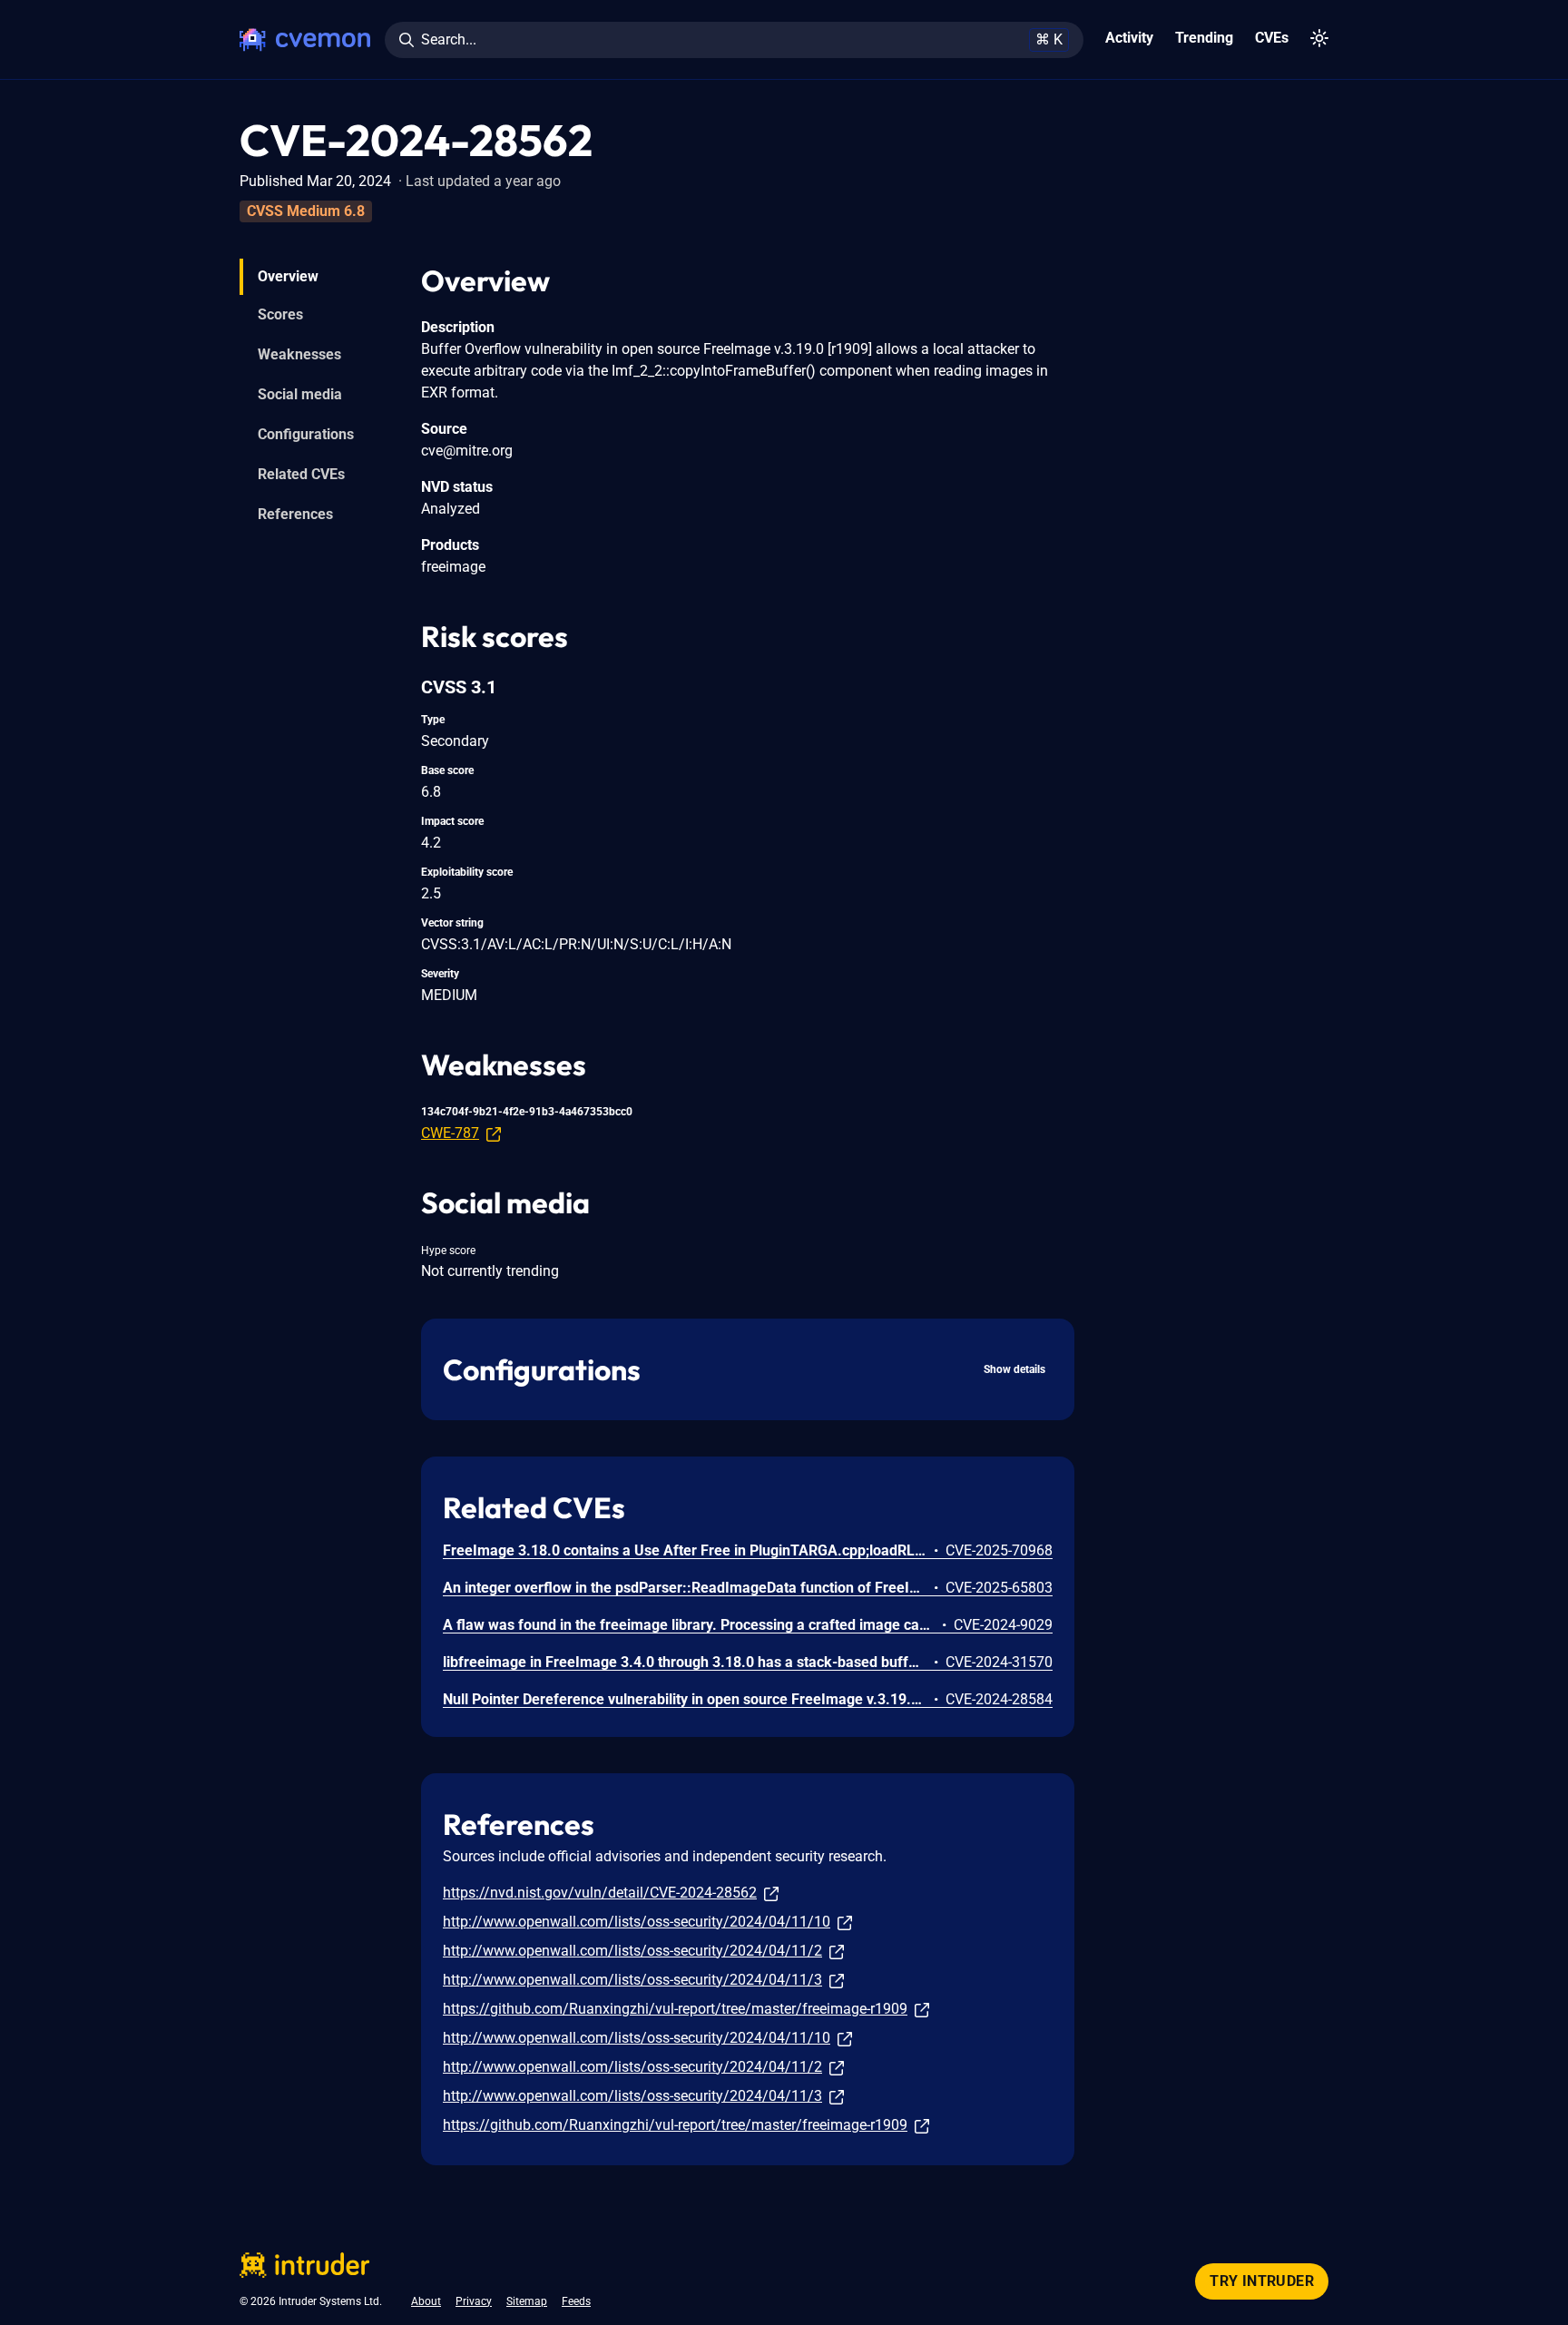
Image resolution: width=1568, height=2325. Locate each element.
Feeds (576, 2301)
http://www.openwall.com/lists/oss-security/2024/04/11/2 (632, 1951)
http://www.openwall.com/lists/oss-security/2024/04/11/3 (632, 1980)
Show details (1014, 1369)
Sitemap (527, 2301)
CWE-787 (450, 1133)
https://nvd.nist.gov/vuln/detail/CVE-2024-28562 (600, 1893)
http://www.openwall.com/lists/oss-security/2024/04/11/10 (637, 1922)
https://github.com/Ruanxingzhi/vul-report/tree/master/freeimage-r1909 (675, 2009)
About (426, 2301)
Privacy (474, 2301)
